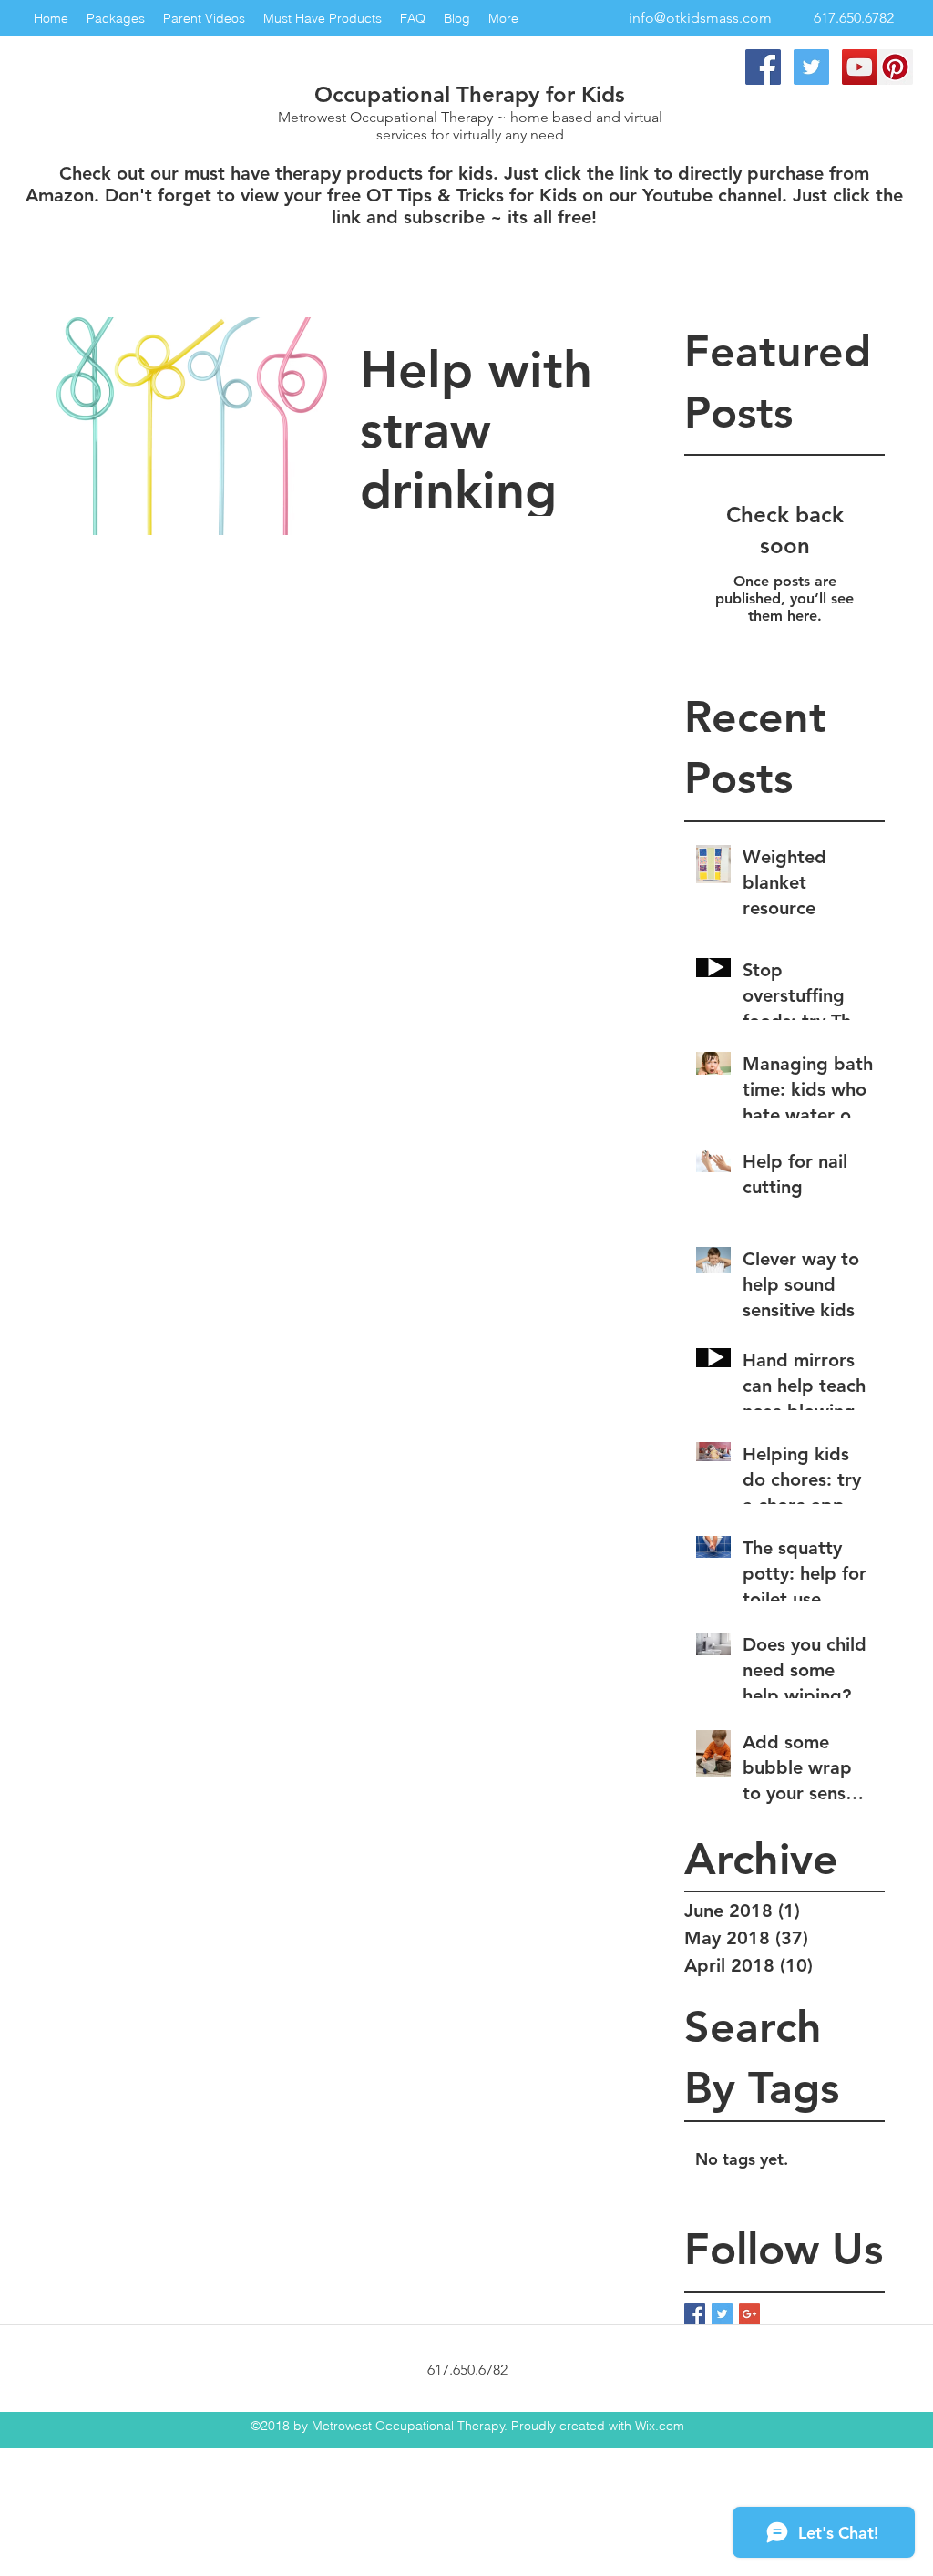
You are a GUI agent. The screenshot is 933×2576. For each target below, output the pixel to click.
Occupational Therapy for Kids (470, 94)
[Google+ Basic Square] (749, 2314)
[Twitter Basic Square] (722, 2314)
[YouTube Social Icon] (860, 67)
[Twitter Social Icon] (811, 67)
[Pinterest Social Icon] (895, 67)
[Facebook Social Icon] (763, 67)
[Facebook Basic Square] (695, 2314)
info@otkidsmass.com (700, 18)
